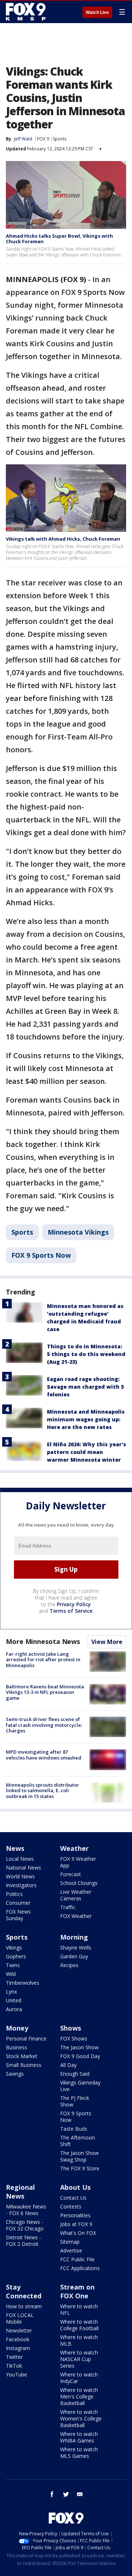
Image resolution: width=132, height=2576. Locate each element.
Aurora (14, 2009)
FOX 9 (43, 139)
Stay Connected (24, 2291)
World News (20, 1876)
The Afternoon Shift (78, 2141)
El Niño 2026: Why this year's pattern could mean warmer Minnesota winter (87, 1452)
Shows (71, 2028)
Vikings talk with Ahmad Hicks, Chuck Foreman (63, 539)
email (80, 2494)
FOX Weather (76, 1916)
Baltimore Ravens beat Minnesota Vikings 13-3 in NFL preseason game (45, 1692)
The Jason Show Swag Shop (79, 2156)
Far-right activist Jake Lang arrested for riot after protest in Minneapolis (43, 1660)
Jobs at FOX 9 (76, 2224)
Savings (15, 2074)
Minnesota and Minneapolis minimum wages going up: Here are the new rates (86, 1419)
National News (23, 1868)
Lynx (11, 1992)
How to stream (24, 2306)
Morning (74, 1937)
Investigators (21, 1885)
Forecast (71, 1874)
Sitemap (70, 2242)
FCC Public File (77, 2259)
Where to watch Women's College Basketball (81, 2418)
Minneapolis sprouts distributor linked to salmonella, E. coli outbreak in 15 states (43, 1791)
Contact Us (73, 2198)
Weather (74, 1848)
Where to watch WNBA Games (79, 2437)
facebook (52, 2494)
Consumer (18, 1903)
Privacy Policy (74, 1604)
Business (16, 2047)
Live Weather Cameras (76, 1895)
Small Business (24, 2065)
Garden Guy (74, 1956)
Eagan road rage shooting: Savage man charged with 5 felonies (85, 1387)
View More (107, 1642)
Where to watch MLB (79, 2340)
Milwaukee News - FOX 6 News (26, 2210)
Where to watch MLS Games (79, 2453)
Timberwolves (23, 1983)
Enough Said (75, 2074)
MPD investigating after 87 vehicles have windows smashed (44, 1755)
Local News (20, 1859)
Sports (60, 139)
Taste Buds (74, 2129)
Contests (71, 2206)
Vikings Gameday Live (80, 2086)
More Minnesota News (43, 1641)
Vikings (14, 1947)
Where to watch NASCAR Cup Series (79, 2359)
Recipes (69, 1965)
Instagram (18, 2348)
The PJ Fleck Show (75, 2101)
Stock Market (22, 2056)
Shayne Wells (76, 1947)
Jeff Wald (23, 139)
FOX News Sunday (18, 1915)
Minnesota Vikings (78, 1232)
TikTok (14, 2366)
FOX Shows (74, 2038)
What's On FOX (78, 2233)
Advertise (71, 2250)
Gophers (16, 1956)
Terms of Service (71, 1611)
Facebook (18, 2339)
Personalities (75, 2215)
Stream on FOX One (77, 2291)
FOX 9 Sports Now (41, 1255)
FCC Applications (80, 2268)
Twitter (14, 2357)
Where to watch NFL (79, 2310)
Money (17, 2028)
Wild (11, 1974)
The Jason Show (79, 2047)
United (14, 2000)
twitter (66, 2494)
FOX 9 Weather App (78, 1862)
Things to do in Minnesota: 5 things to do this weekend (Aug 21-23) (86, 1354)
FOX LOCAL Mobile (20, 2318)
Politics (14, 1894)
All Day (68, 2065)
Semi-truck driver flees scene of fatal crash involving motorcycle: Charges (44, 1725)
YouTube (16, 2374)
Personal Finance (26, 2038)
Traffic (68, 1907)
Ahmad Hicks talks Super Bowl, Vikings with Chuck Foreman (59, 239)
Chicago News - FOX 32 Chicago (25, 2225)
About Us (75, 2187)
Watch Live (97, 12)
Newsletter (19, 2330)
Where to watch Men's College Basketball (79, 2396)
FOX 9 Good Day (80, 2056)
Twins (13, 1965)
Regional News (20, 2192)
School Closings (79, 1883)
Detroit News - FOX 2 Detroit (23, 2241)
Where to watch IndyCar (79, 2378)
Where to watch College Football (79, 2325)
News (15, 1848)
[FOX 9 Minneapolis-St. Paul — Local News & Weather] (27, 12)
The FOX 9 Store (80, 2168)
